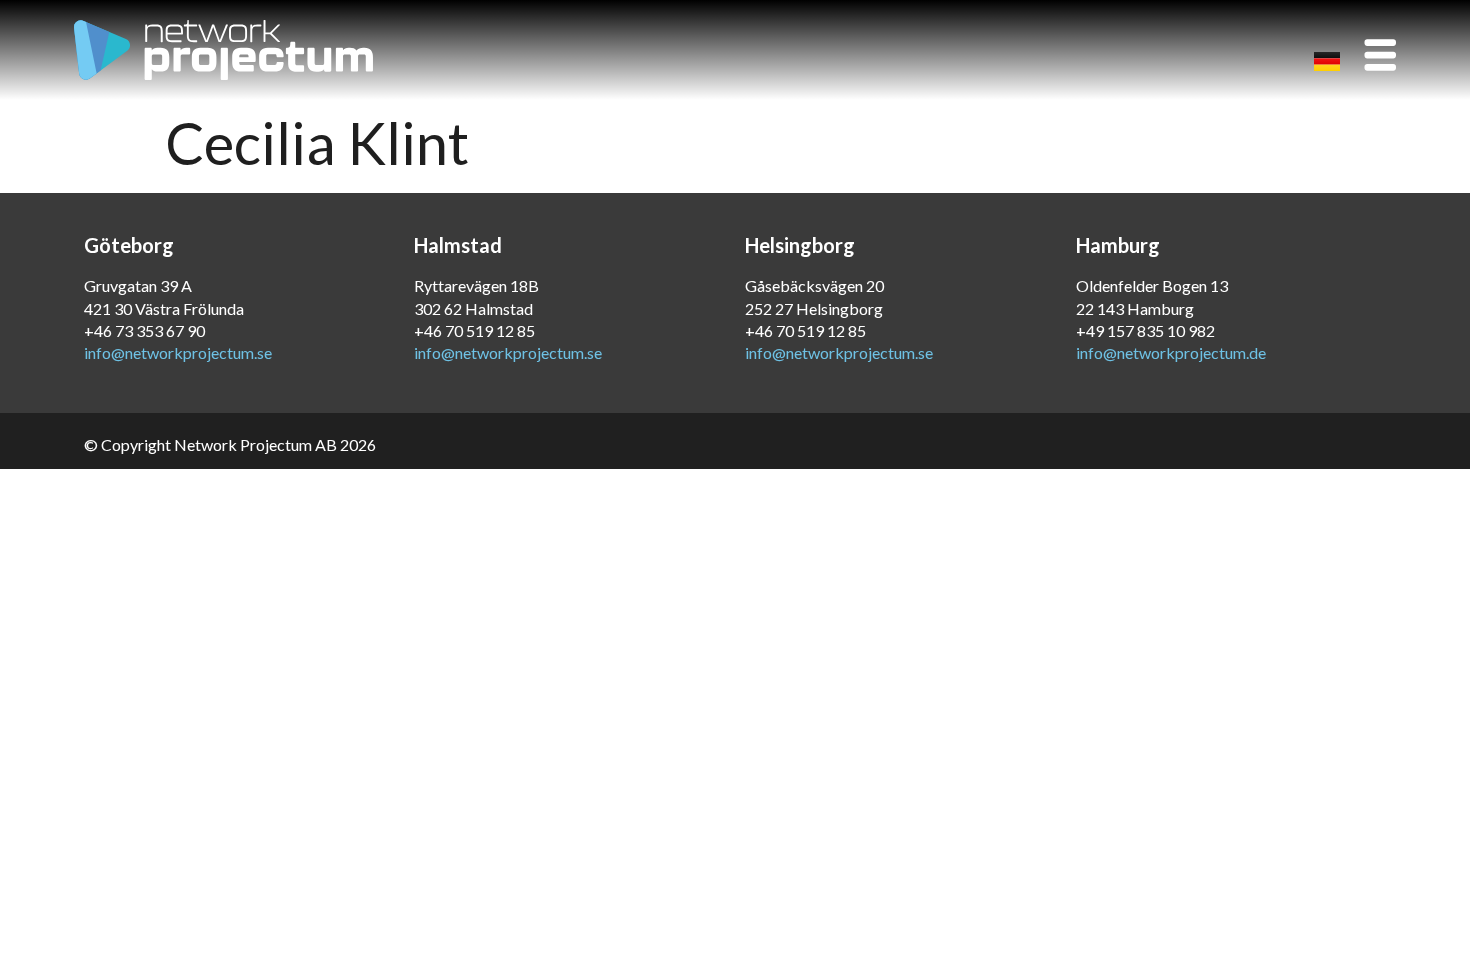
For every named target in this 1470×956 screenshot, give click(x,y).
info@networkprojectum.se (178, 352)
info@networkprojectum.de (1171, 352)
